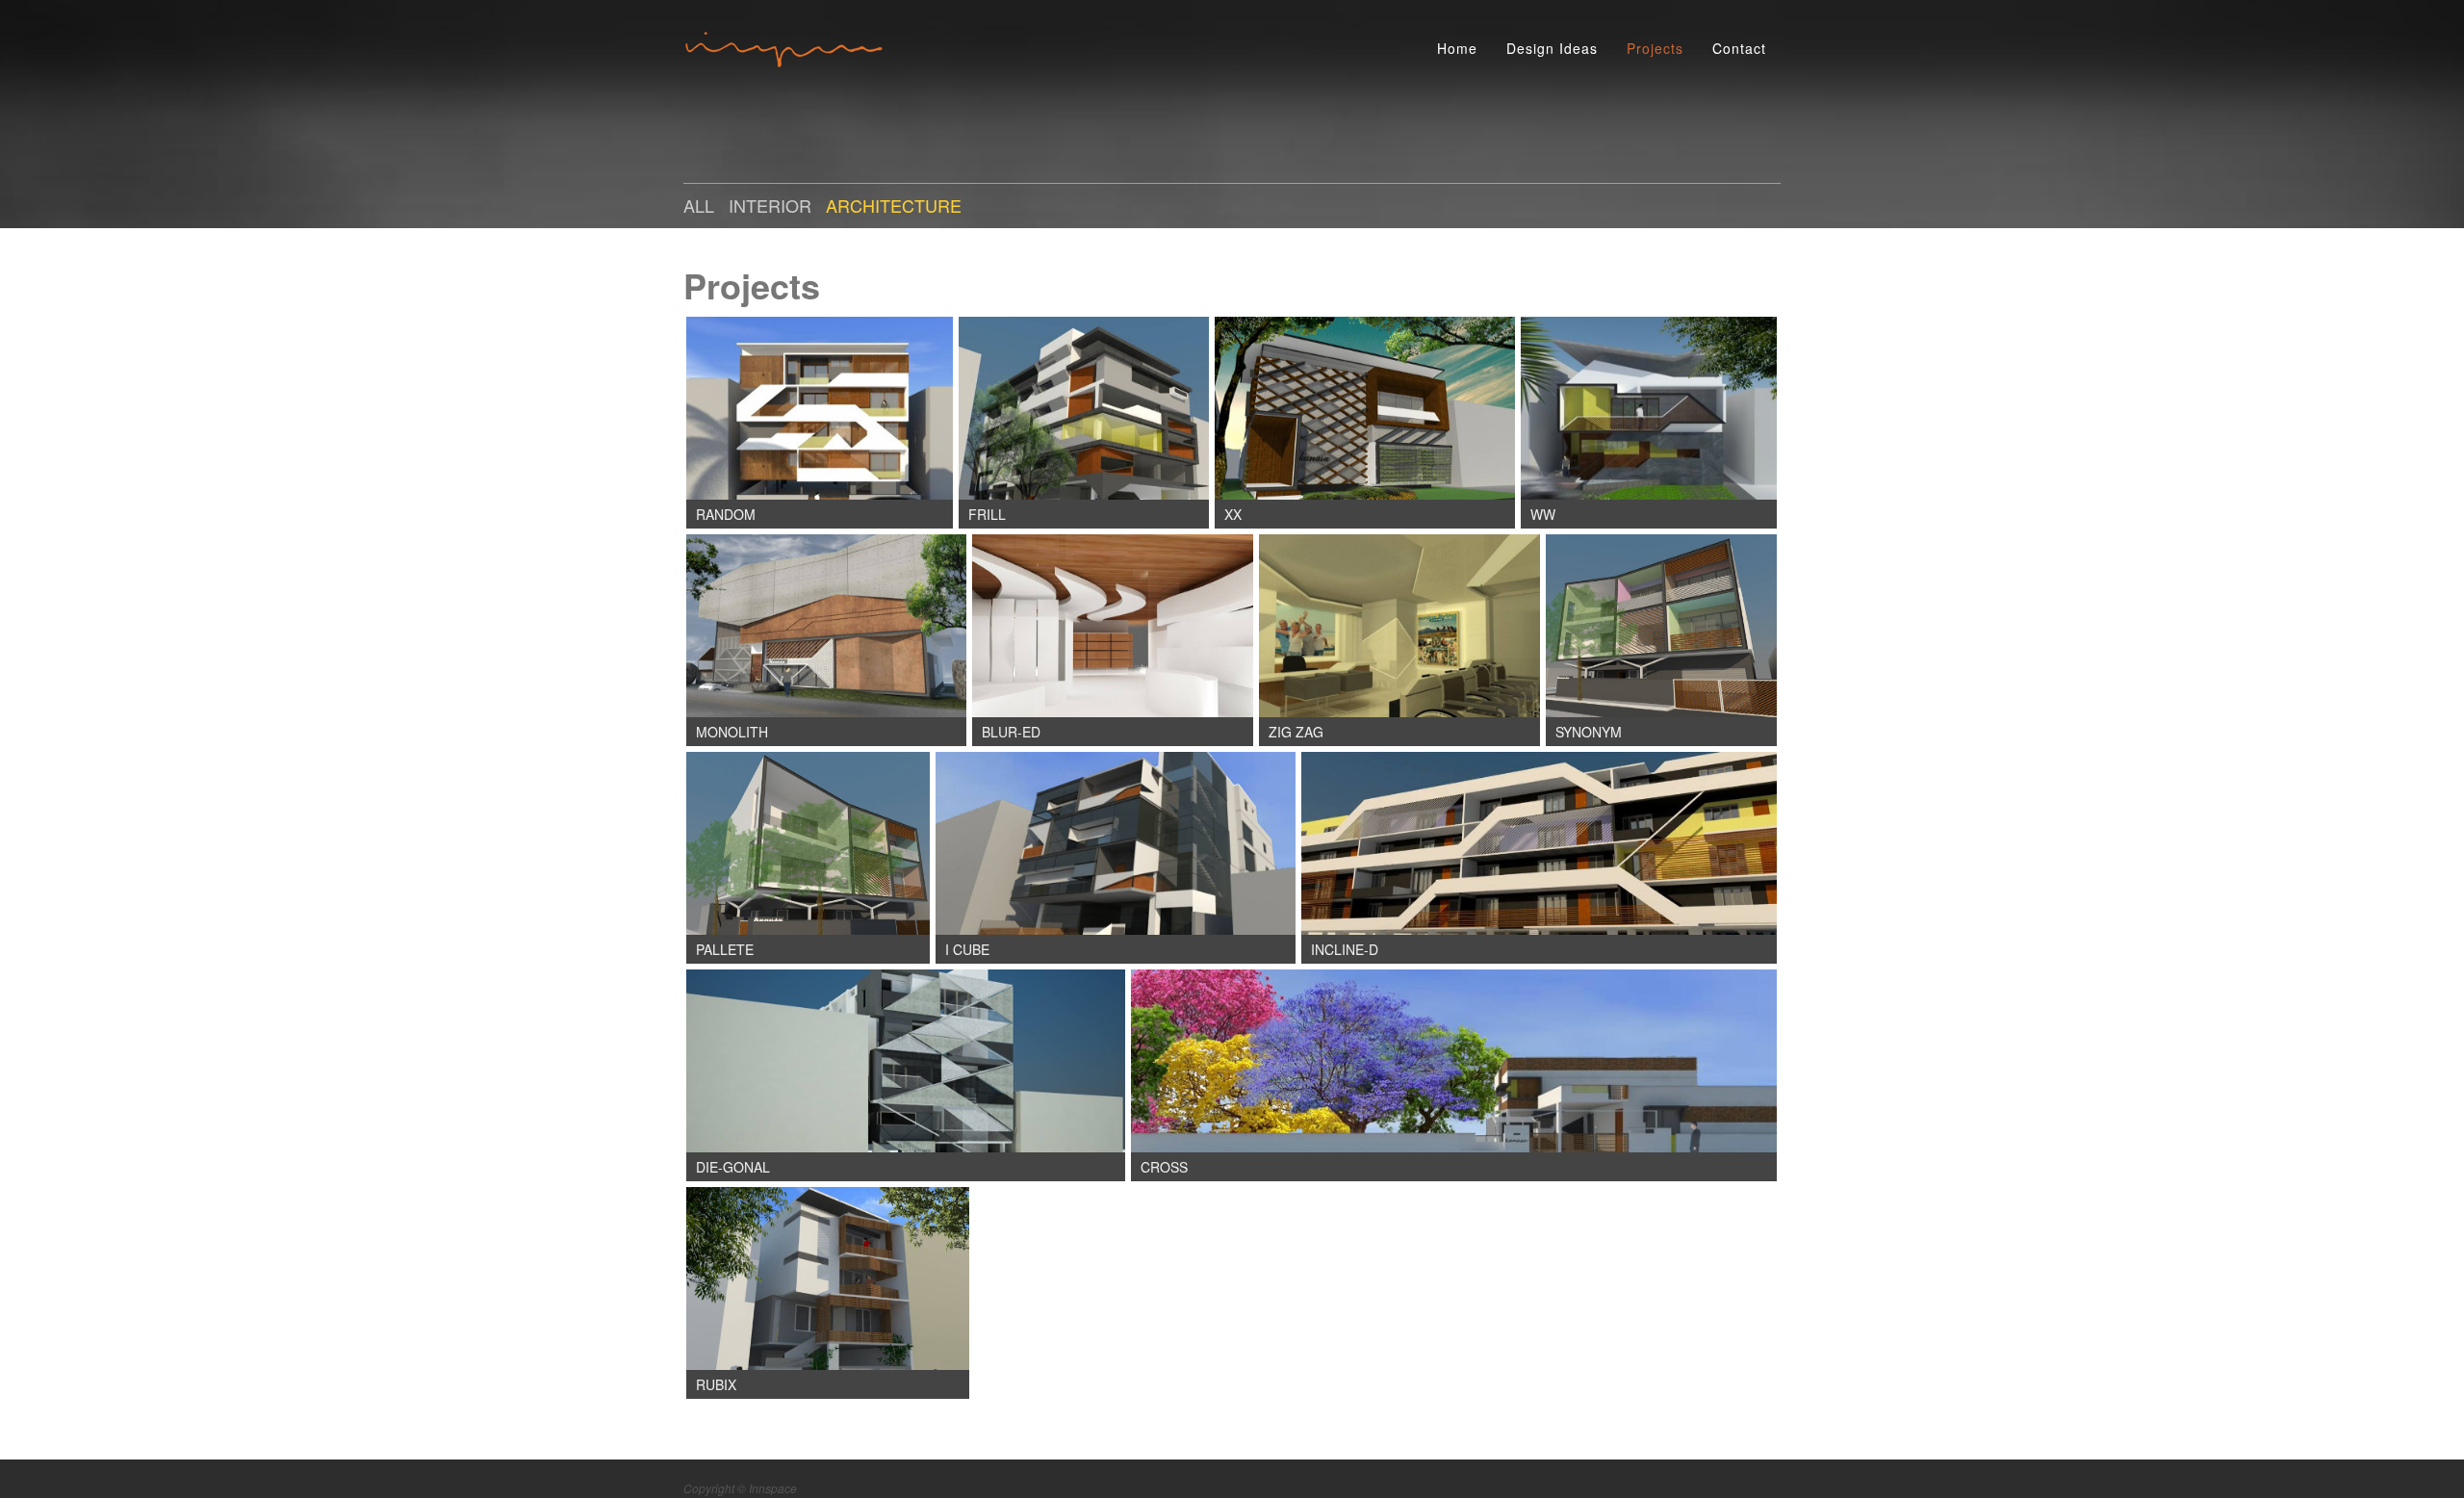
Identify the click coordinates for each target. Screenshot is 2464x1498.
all (699, 205)
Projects (1655, 48)
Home (1457, 48)
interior (770, 205)
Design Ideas (1552, 48)
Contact (1739, 48)
